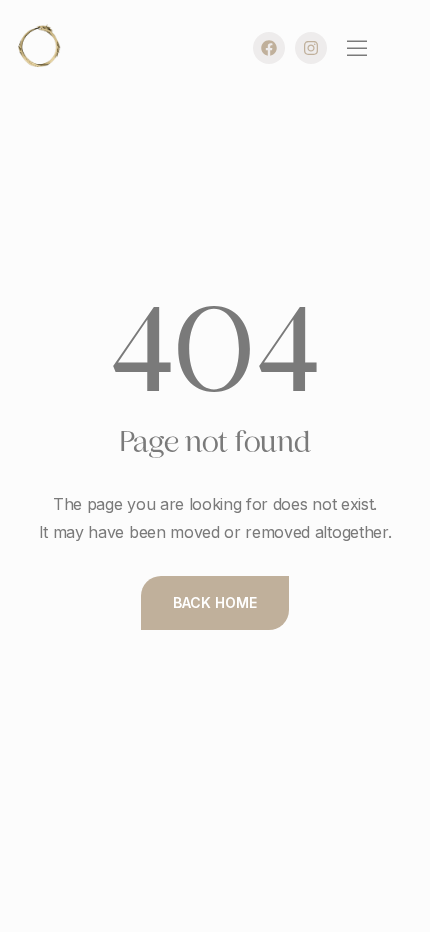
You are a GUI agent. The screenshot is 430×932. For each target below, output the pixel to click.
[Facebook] (269, 48)
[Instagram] (311, 48)
